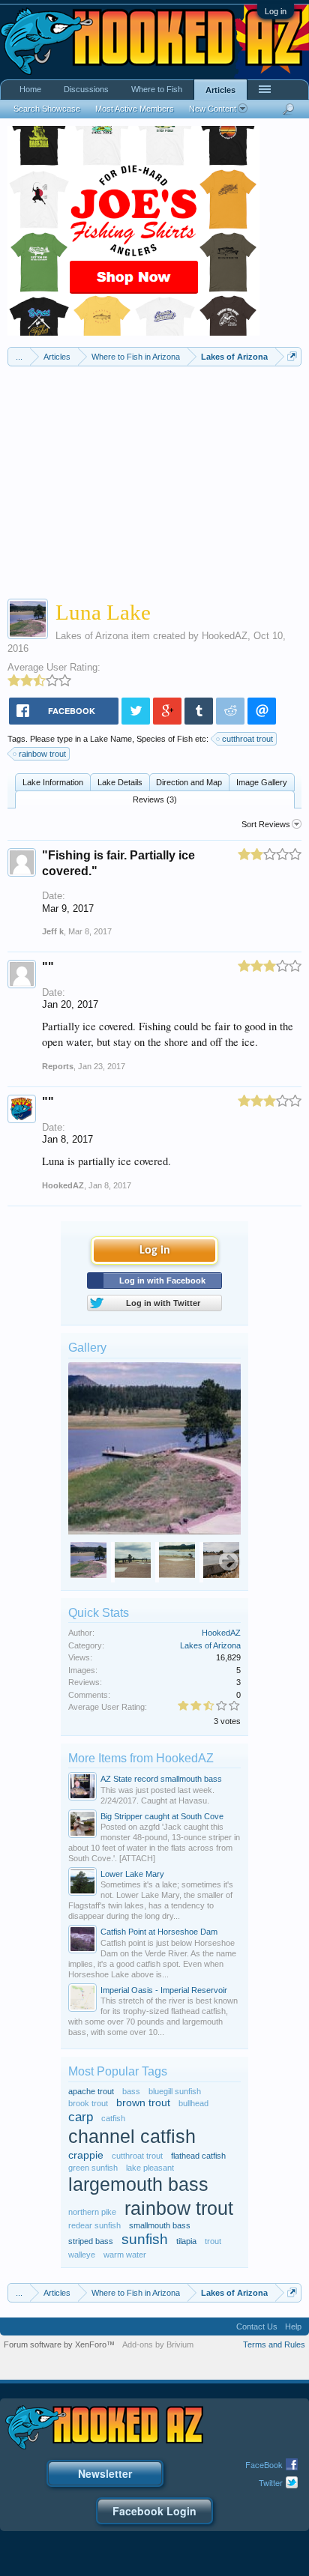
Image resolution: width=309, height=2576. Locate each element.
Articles (220, 90)
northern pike (92, 2212)
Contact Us (257, 2326)
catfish (113, 2118)
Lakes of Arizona (92, 636)
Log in (276, 11)
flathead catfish (198, 2156)
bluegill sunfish (175, 2091)
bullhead (193, 2103)
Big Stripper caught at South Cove (162, 1816)
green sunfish (93, 2168)
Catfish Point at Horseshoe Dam (159, 1932)
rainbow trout (42, 754)
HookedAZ (225, 636)
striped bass (91, 2241)
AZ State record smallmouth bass (161, 1779)
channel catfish (132, 2137)
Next (229, 1562)
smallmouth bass (160, 2225)
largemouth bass (138, 2185)
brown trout (143, 2103)
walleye (82, 2255)
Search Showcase (47, 109)
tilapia (186, 2241)
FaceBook (264, 2464)
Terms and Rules (274, 2344)
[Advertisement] (154, 479)
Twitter (271, 2482)
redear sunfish (94, 2225)
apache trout (91, 2091)
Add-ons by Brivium (158, 2344)
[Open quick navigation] (292, 356)
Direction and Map (189, 782)
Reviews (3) (155, 799)
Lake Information (53, 782)
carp (81, 2117)
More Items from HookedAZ (141, 1758)
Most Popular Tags (118, 2071)
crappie (86, 2155)
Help (293, 2326)
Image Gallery (262, 782)
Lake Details (120, 782)
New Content (213, 109)
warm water (125, 2255)
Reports (58, 1066)
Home (30, 89)
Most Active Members (135, 109)
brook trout (88, 2103)
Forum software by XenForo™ (59, 2344)
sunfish (145, 2239)
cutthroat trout (247, 739)
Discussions (86, 89)
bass (131, 2091)
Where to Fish (157, 89)
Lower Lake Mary (132, 1874)
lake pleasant (150, 2168)
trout (213, 2241)
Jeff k (53, 931)
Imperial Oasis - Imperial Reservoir (164, 1990)
